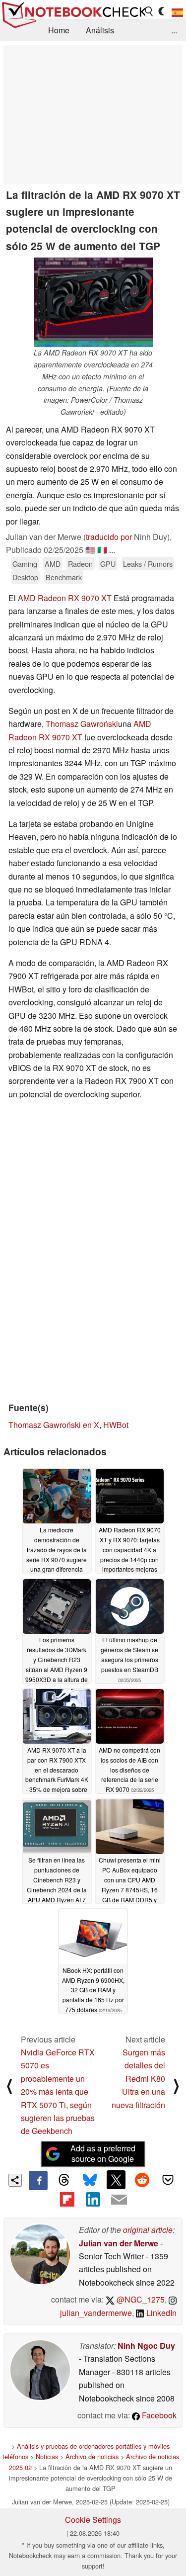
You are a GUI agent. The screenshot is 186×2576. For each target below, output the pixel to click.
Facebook (158, 2415)
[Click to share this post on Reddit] (142, 2180)
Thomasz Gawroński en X (54, 1425)
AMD (53, 564)
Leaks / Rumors (148, 564)
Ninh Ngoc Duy (146, 2346)
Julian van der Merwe (119, 2243)
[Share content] (15, 2180)
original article (148, 2230)
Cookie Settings (93, 2520)
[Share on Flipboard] (67, 2200)
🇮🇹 (102, 550)
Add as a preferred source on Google (103, 2153)
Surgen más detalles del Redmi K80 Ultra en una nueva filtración (138, 2079)
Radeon (80, 564)
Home (59, 30)
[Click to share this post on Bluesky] (90, 2180)
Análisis (100, 30)
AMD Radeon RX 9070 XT (65, 598)
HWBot (116, 1425)
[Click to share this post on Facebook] (38, 2180)
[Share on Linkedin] (93, 2200)
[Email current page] (119, 2200)
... (174, 30)
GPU (108, 564)
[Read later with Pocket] (168, 2180)
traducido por (109, 537)
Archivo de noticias (92, 2456)
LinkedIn (160, 2313)
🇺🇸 (90, 550)
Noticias (47, 2456)
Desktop (25, 577)
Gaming (25, 564)
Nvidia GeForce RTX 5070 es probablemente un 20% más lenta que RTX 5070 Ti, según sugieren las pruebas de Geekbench (58, 2091)
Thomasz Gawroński (82, 724)
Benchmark (64, 577)
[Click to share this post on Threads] (64, 2180)
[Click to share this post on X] (116, 2180)
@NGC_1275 (140, 2299)
